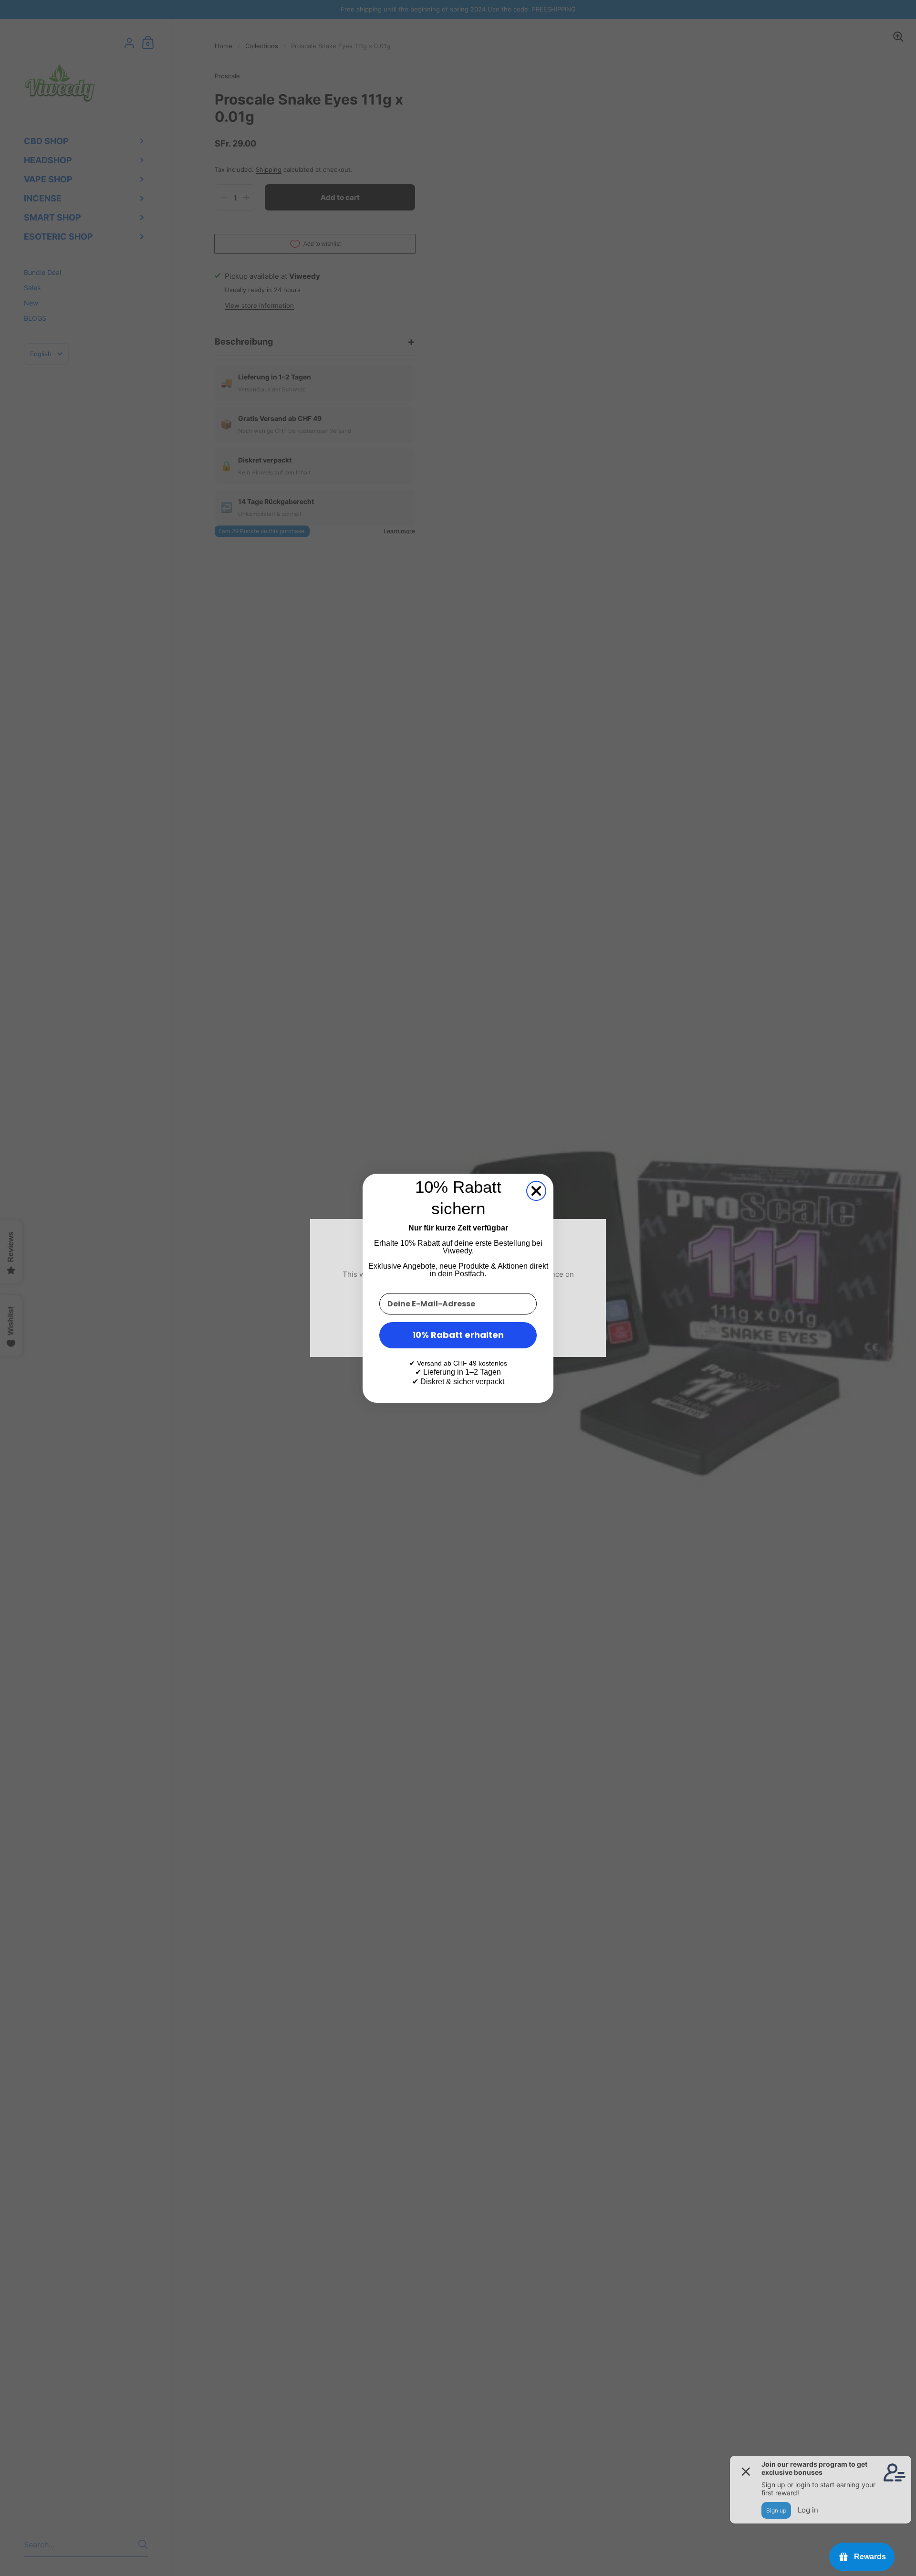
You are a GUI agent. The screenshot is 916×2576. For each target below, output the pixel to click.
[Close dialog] (536, 1191)
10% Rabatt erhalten (458, 1335)
